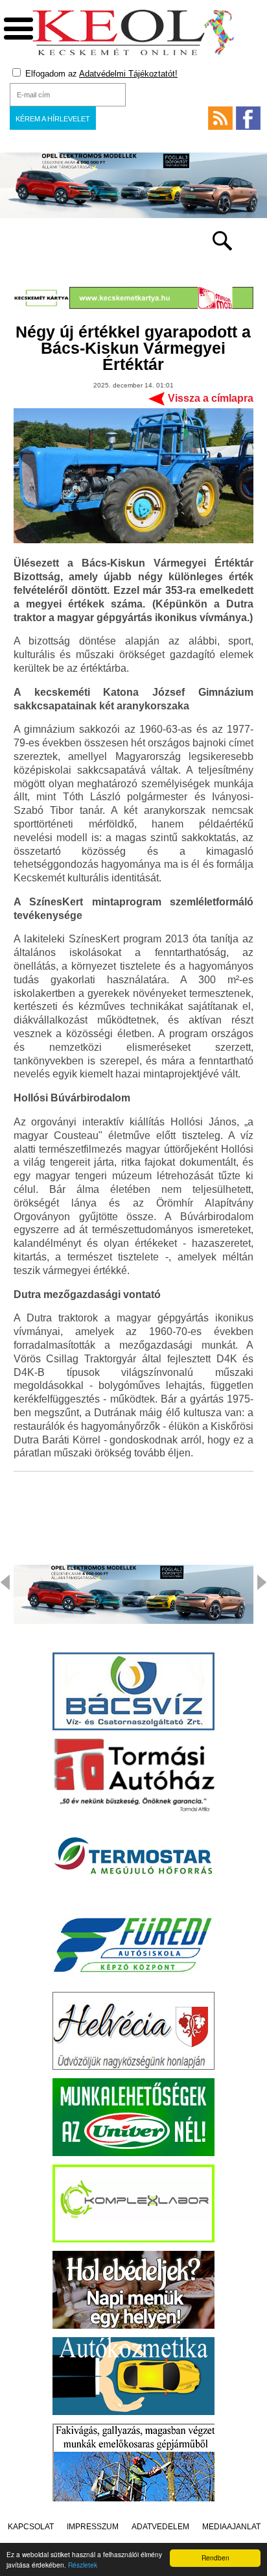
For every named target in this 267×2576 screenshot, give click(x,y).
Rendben (215, 2558)
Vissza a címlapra (211, 398)
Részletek (83, 2565)
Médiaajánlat (231, 2527)
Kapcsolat (31, 2527)
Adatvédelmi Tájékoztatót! (128, 74)
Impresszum (93, 2527)
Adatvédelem (160, 2527)
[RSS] (220, 118)
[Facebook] (248, 118)
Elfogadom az (100, 74)
